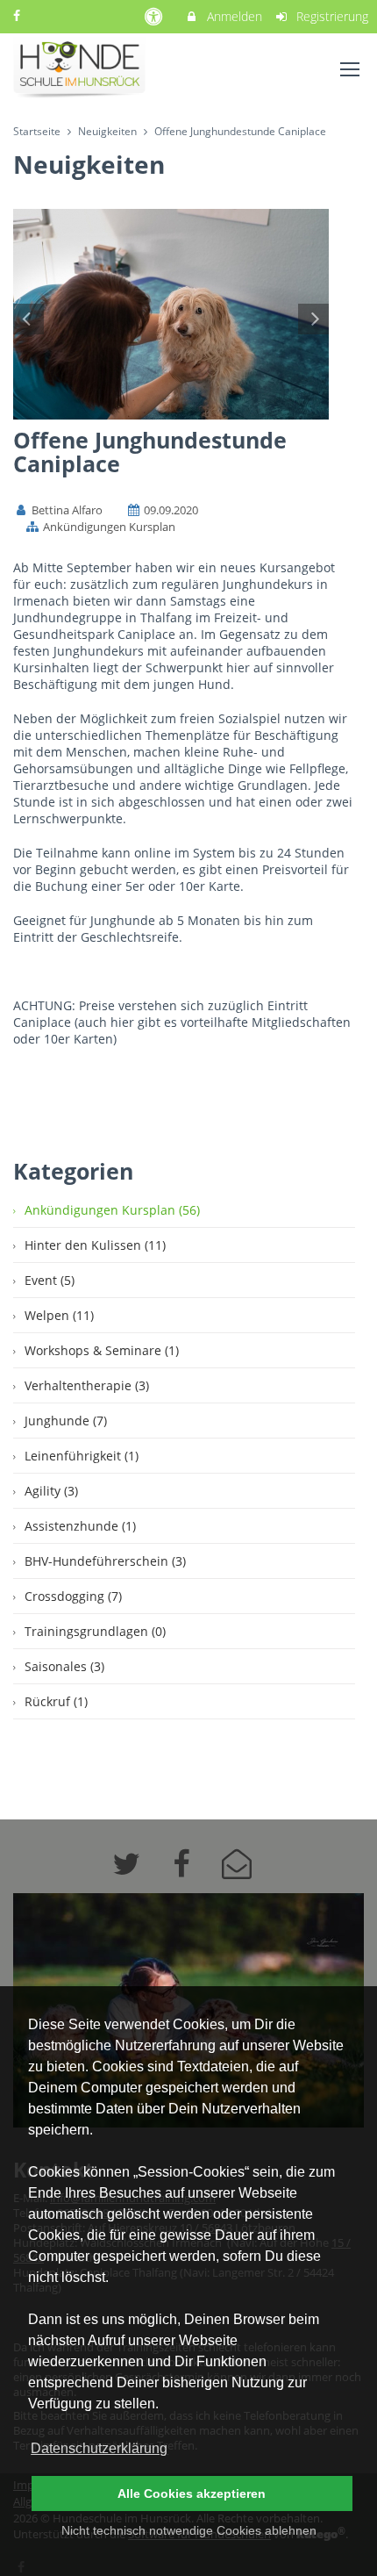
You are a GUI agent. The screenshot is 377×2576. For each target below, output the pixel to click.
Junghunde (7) (66, 1421)
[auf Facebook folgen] (18, 15)
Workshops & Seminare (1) (102, 1350)
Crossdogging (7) (73, 1596)
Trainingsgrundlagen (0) (95, 1631)
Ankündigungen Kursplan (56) (112, 1210)
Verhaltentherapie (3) (87, 1385)
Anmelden (233, 16)
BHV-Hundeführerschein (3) (105, 1561)
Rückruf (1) (56, 1701)
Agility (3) (51, 1491)
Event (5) (50, 1280)
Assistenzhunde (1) (80, 1526)
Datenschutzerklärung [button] (99, 2448)
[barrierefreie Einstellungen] (155, 16)
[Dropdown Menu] (350, 69)
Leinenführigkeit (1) (82, 1456)
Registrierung (331, 16)
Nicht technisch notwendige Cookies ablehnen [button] (189, 2530)
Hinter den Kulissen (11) (95, 1245)
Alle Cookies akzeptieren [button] (192, 2493)
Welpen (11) (59, 1315)
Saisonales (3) (64, 1666)
